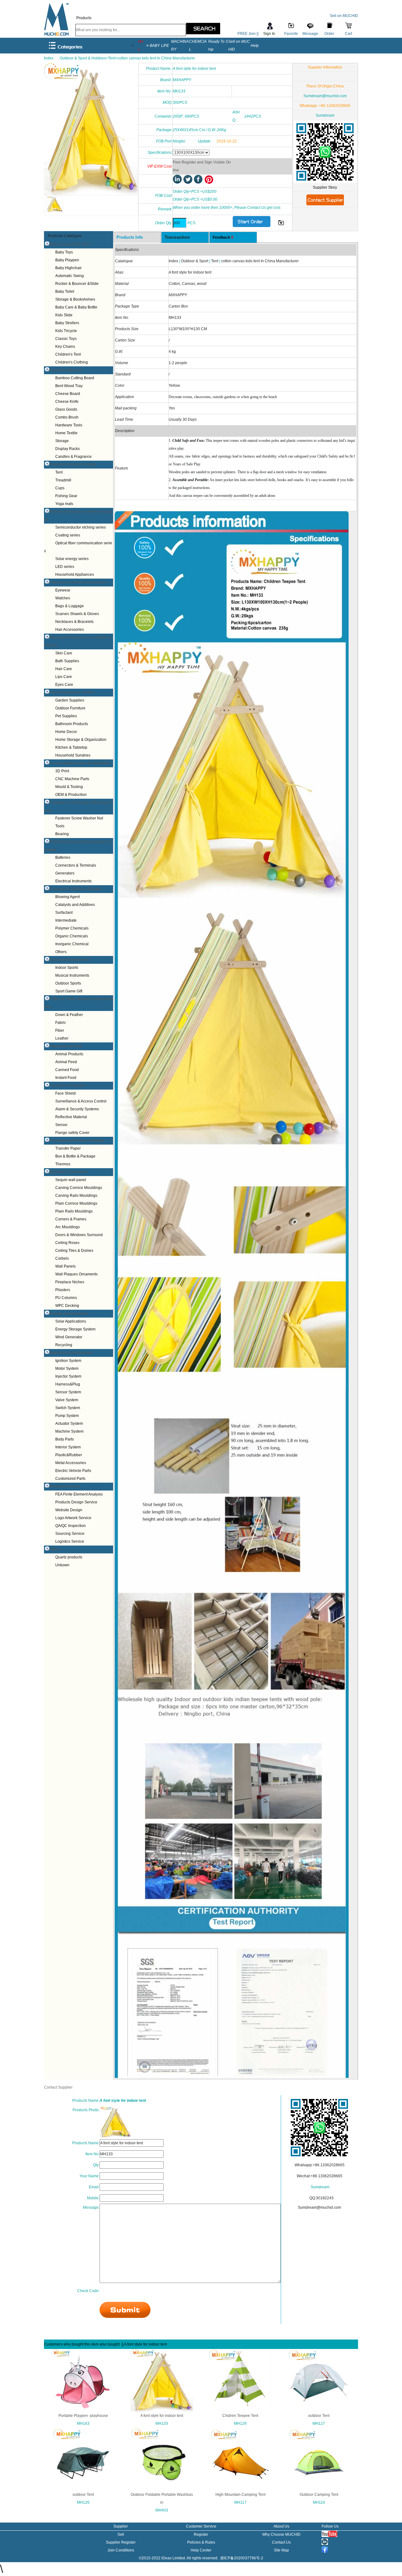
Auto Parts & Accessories (71, 1353)
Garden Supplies (70, 700)
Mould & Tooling (69, 787)
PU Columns (66, 1298)
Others (61, 952)
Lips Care (64, 677)
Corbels (62, 1258)
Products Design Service (76, 1502)
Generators (65, 873)
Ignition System (68, 1361)
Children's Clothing (72, 362)
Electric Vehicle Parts (73, 1471)
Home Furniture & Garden (72, 692)
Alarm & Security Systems (77, 1109)
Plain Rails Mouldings (74, 1211)
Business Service (65, 1486)
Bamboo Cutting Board (75, 378)
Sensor (61, 1125)
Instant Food (66, 1078)
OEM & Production (71, 795)
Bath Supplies (67, 661)
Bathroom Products (72, 724)
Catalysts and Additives (75, 905)
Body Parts (65, 1439)
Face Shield (65, 1093)
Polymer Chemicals (72, 928)
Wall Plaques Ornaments (76, 1274)
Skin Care (64, 653)
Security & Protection (68, 1085)
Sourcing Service (70, 1534)
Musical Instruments (72, 975)
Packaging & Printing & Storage (77, 1141)
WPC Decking (67, 1306)
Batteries (63, 858)
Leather (62, 1038)
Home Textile (66, 433)
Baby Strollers (67, 323)
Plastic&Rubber (69, 1455)
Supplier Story (325, 187)
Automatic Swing (70, 276)
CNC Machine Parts (72, 779)
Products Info (130, 237)
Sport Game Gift (69, 991)
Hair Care (64, 669)
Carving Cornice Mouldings (79, 1188)
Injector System (68, 1376)
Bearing (62, 834)
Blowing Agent (68, 897)
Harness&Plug (68, 1384)
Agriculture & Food (66, 1046)
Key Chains (65, 347)
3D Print (62, 771)
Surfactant (64, 913)
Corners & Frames (71, 1219)
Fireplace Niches (70, 1282)
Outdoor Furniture (70, 708)
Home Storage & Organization (81, 740)
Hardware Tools (69, 425)
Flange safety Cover (72, 1133)
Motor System (67, 1368)
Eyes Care (64, 685)
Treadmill (63, 480)
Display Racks (68, 449)
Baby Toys (64, 252)
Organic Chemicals (72, 936)
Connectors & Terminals (76, 865)
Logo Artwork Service (73, 1518)
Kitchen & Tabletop (71, 747)
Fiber (60, 1030)
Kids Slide (64, 315)
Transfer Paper (68, 1148)
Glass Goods (66, 409)
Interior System (68, 1447)
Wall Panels (65, 1266)
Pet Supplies (66, 716)
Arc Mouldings (68, 1227)
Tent (59, 472)
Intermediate (66, 920)
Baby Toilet (65, 291)
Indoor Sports (67, 968)
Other (55, 1549)
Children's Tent (68, 354)
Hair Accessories (70, 630)
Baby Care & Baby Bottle (76, 307)
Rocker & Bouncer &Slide (77, 284)
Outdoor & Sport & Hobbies (73, 464)
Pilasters (63, 1290)
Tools (60, 826)
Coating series (68, 535)
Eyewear (63, 590)
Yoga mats (64, 504)
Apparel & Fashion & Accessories (79, 582)
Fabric (61, 1023)
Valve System (67, 1400)
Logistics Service (70, 1541)
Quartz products (69, 1557)
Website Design (69, 1510)
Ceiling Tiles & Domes (74, 1251)
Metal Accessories (71, 1463)
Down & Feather (69, 1015)
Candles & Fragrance (73, 457)
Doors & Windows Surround (79, 1235)
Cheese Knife (67, 402)
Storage (62, 441)
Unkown (62, 1565)
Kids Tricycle (66, 331)
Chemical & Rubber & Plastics (76, 889)
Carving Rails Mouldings (76, 1196)
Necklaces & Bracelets (74, 622)
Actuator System (69, 1424)
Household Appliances (75, 575)
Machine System (69, 1431)
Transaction (177, 237)
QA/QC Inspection (71, 1526)
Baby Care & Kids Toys (70, 244)
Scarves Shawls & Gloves (77, 614)
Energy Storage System (75, 1329)
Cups (60, 488)
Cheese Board (68, 394)
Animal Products (69, 1054)
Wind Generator (69, 1337)
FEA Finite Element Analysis (79, 1494)
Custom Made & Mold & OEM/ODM (80, 763)
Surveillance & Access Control (81, 1101)
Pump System (67, 1416)
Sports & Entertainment (70, 960)
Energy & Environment (69, 1313)
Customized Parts (70, 1479)
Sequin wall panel (71, 1180)
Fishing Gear (66, 496)
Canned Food (67, 1070)
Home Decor (66, 732)
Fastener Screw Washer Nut (79, 818)
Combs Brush (67, 417)
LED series (65, 567)
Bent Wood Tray (69, 386)
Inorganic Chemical (72, 944)
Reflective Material (71, 1117)
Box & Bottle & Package (75, 1156)
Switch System (68, 1408)
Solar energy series (72, 559)
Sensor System (68, 1392)
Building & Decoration (69, 1172)
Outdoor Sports (68, 983)
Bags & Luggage (70, 606)
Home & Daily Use (66, 370)
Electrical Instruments (73, 881)
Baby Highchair (68, 268)
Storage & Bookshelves (75, 299)
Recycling (64, 1345)
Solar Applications (71, 1321)
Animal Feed (66, 1062)
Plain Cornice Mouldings (76, 1203)
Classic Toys (66, 339)
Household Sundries (73, 755)
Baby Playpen (67, 260)
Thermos (63, 1164)
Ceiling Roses (67, 1243)
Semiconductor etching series (81, 527)
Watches (63, 598)
